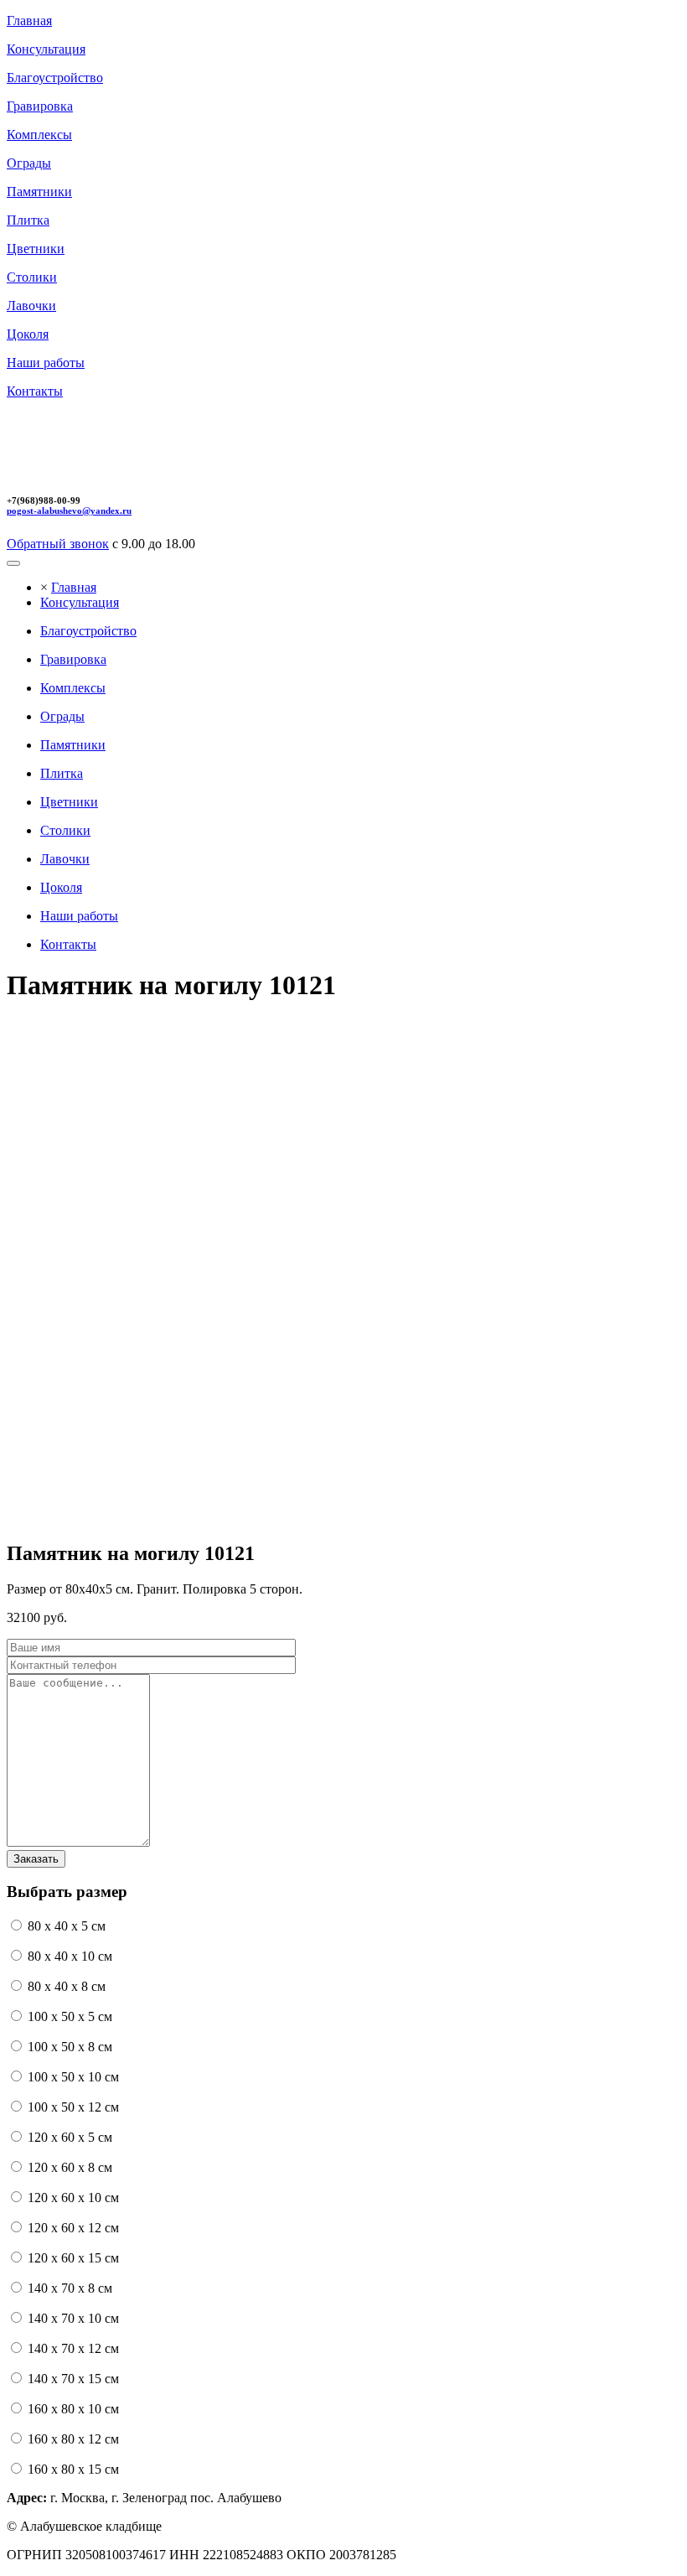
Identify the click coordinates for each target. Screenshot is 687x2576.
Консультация (80, 602)
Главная (74, 587)
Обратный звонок (58, 544)
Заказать (36, 1859)
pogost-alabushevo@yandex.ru (69, 511)
